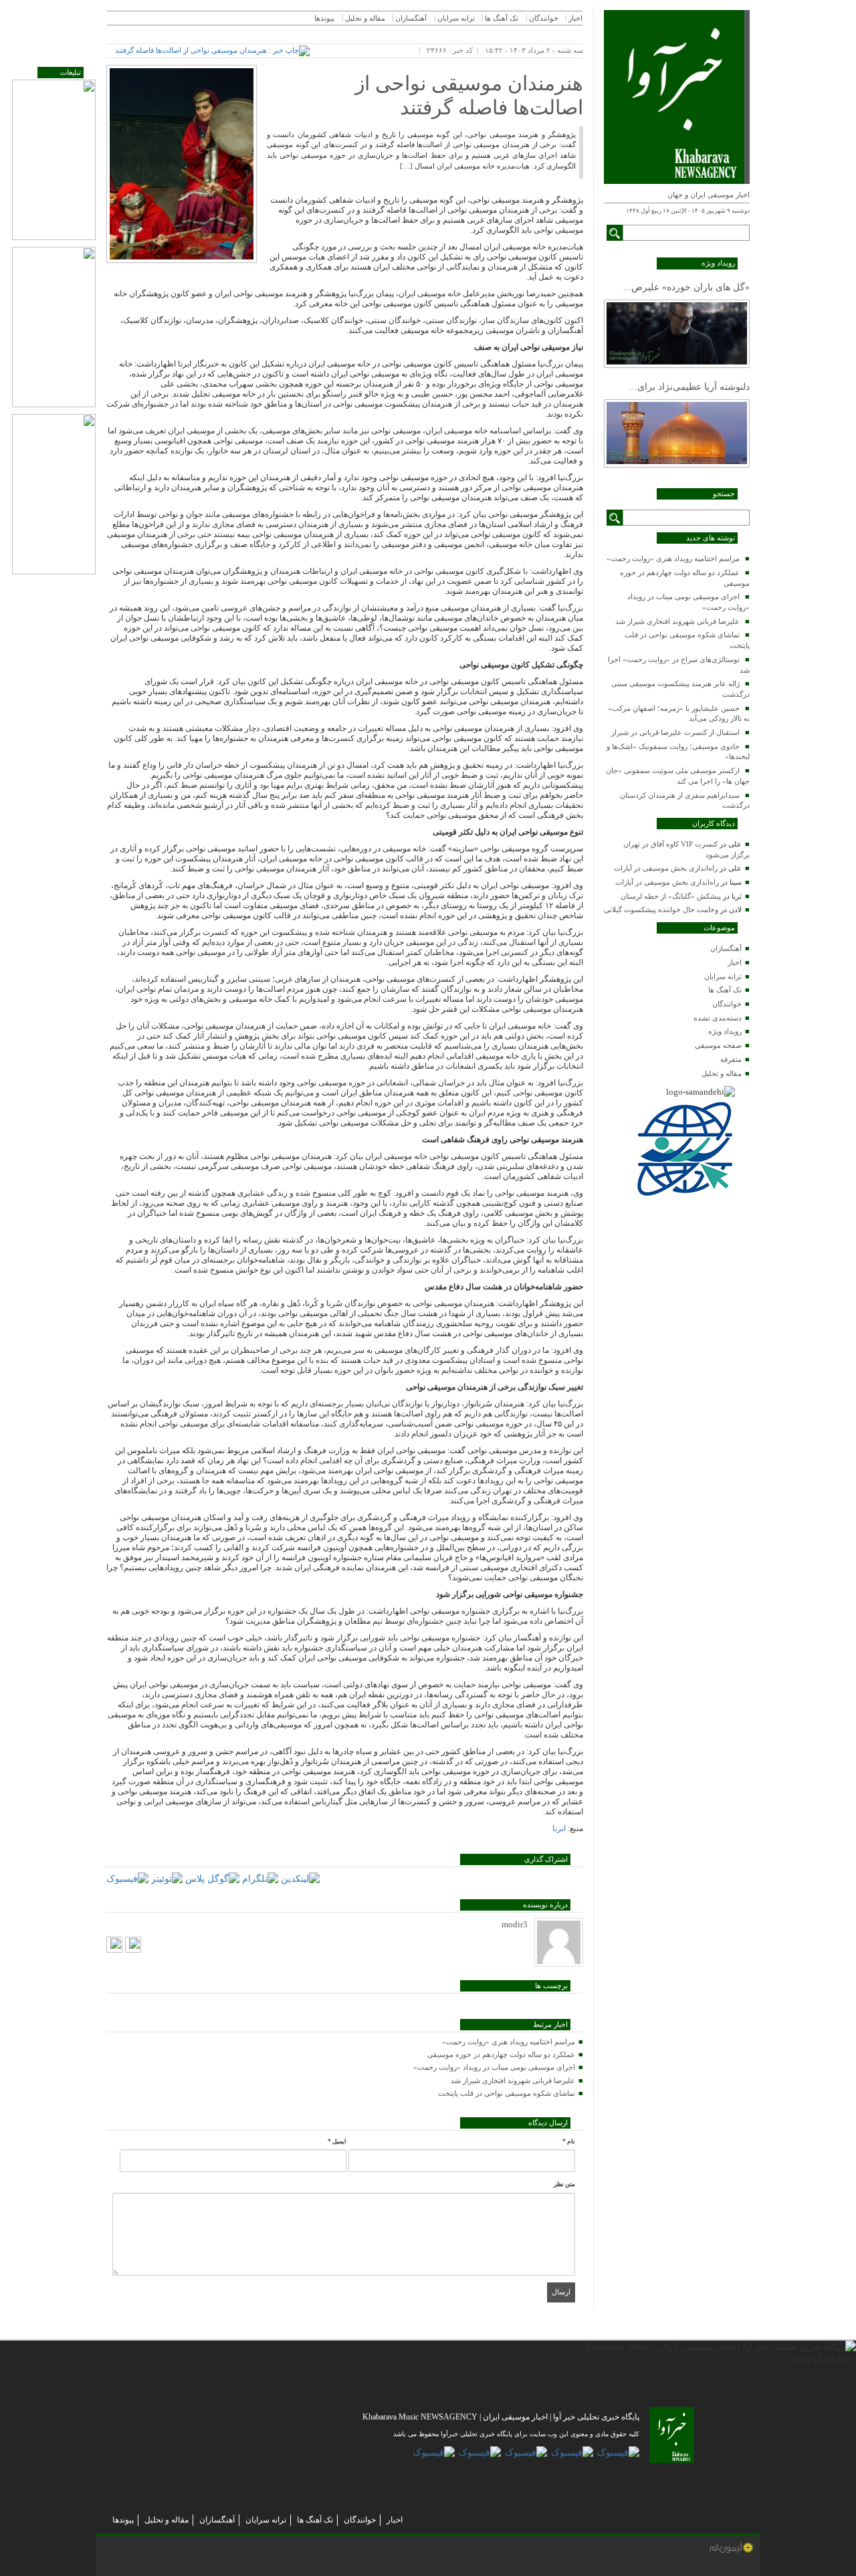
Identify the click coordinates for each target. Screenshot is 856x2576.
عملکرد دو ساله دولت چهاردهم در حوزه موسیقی (501, 2054)
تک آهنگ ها (725, 990)
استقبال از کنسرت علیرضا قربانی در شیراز (675, 732)
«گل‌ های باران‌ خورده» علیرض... (686, 287)
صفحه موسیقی (718, 1045)
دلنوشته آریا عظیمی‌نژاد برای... (689, 387)
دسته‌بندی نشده (718, 1018)
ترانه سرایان (723, 976)
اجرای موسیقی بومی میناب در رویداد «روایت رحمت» (494, 2067)
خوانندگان (727, 1004)
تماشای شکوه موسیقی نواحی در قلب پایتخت (507, 2093)
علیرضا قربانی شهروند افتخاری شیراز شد (677, 621)
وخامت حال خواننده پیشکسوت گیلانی (661, 909)
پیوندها (324, 18)
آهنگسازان (726, 948)
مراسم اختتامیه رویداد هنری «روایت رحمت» (673, 558)
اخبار (735, 962)
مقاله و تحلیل (722, 1073)
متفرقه (731, 1059)
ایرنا (559, 1828)
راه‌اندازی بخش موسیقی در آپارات (666, 868)
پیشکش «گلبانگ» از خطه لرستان (671, 896)
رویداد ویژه (725, 1031)
